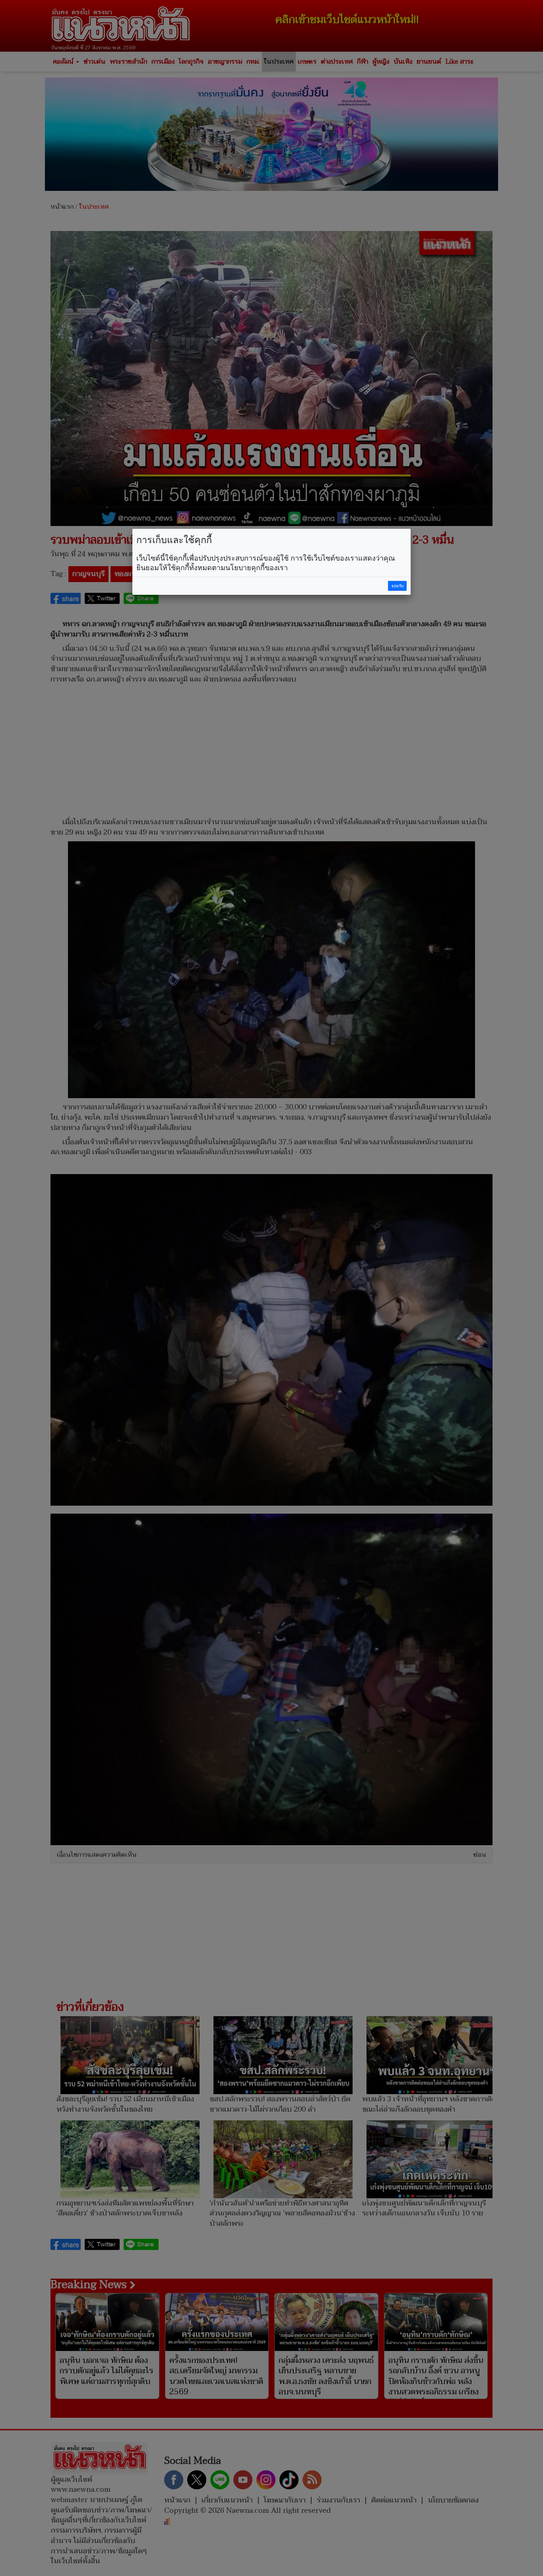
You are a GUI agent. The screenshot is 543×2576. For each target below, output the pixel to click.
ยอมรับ (398, 586)
